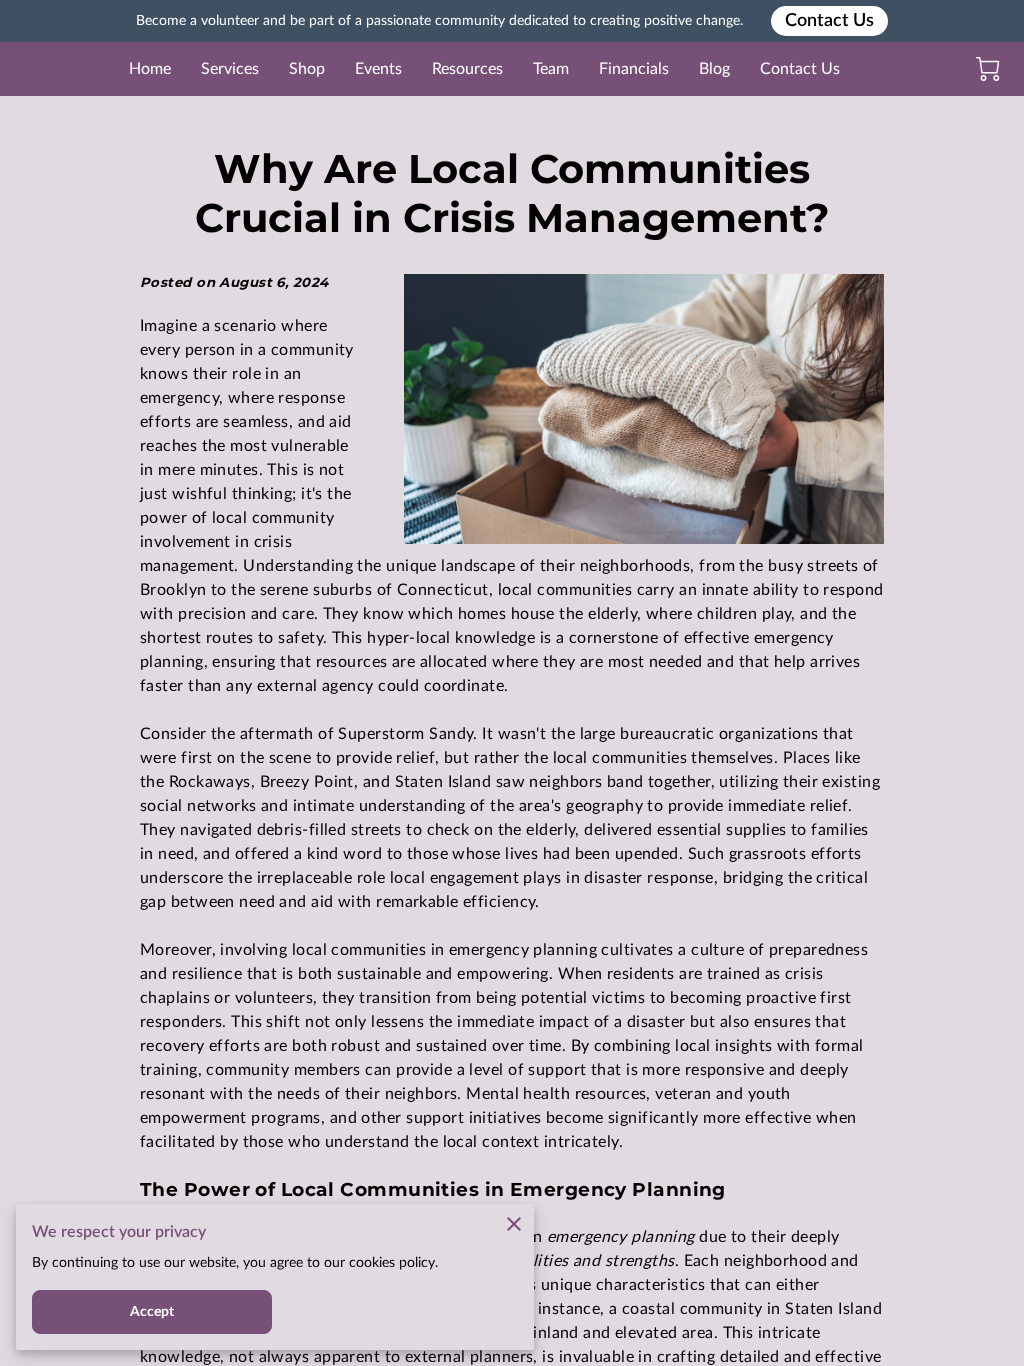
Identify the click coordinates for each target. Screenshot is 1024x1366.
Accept (152, 1312)
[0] (988, 69)
